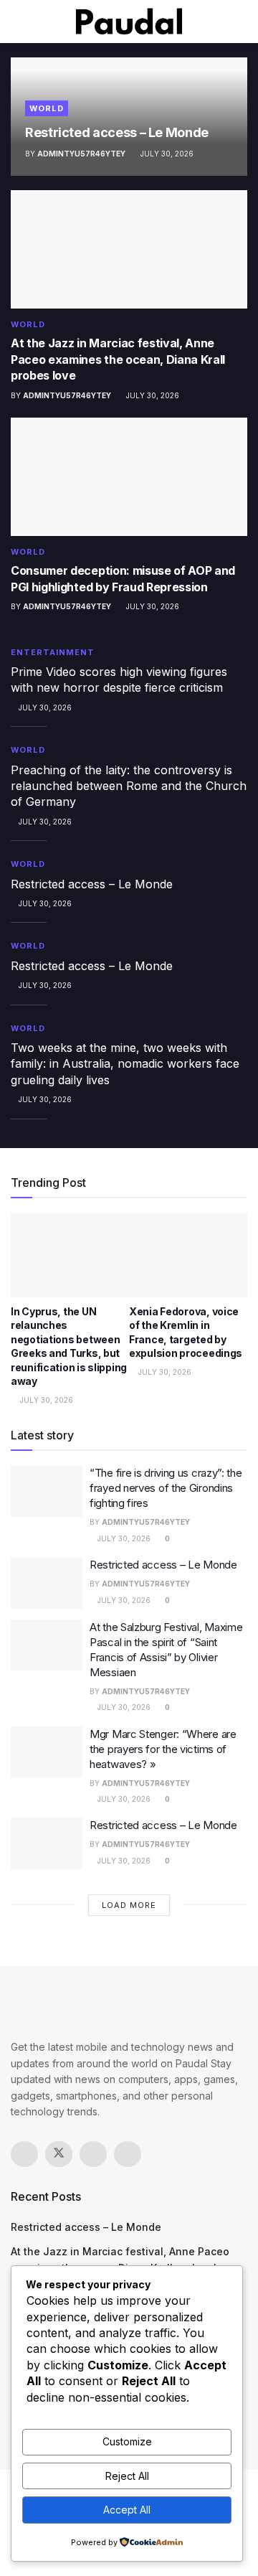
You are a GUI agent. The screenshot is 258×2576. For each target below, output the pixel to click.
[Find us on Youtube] (128, 2154)
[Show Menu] (17, 22)
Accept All (127, 2510)
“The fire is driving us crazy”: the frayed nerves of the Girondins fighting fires (166, 1488)
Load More (129, 1905)
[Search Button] (241, 22)
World (47, 108)
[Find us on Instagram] (93, 2154)
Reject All (127, 2476)
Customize (127, 2441)
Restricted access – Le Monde (117, 132)
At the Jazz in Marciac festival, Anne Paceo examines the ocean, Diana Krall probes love (118, 359)
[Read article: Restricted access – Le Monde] (47, 1583)
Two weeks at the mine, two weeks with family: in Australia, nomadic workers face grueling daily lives (125, 1064)
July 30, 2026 (166, 154)
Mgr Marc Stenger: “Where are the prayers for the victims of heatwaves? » (163, 1749)
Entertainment (53, 652)
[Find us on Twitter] (59, 2154)
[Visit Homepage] (129, 22)
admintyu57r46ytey (81, 154)
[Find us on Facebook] (24, 2154)
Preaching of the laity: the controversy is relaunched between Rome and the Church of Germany (129, 786)
